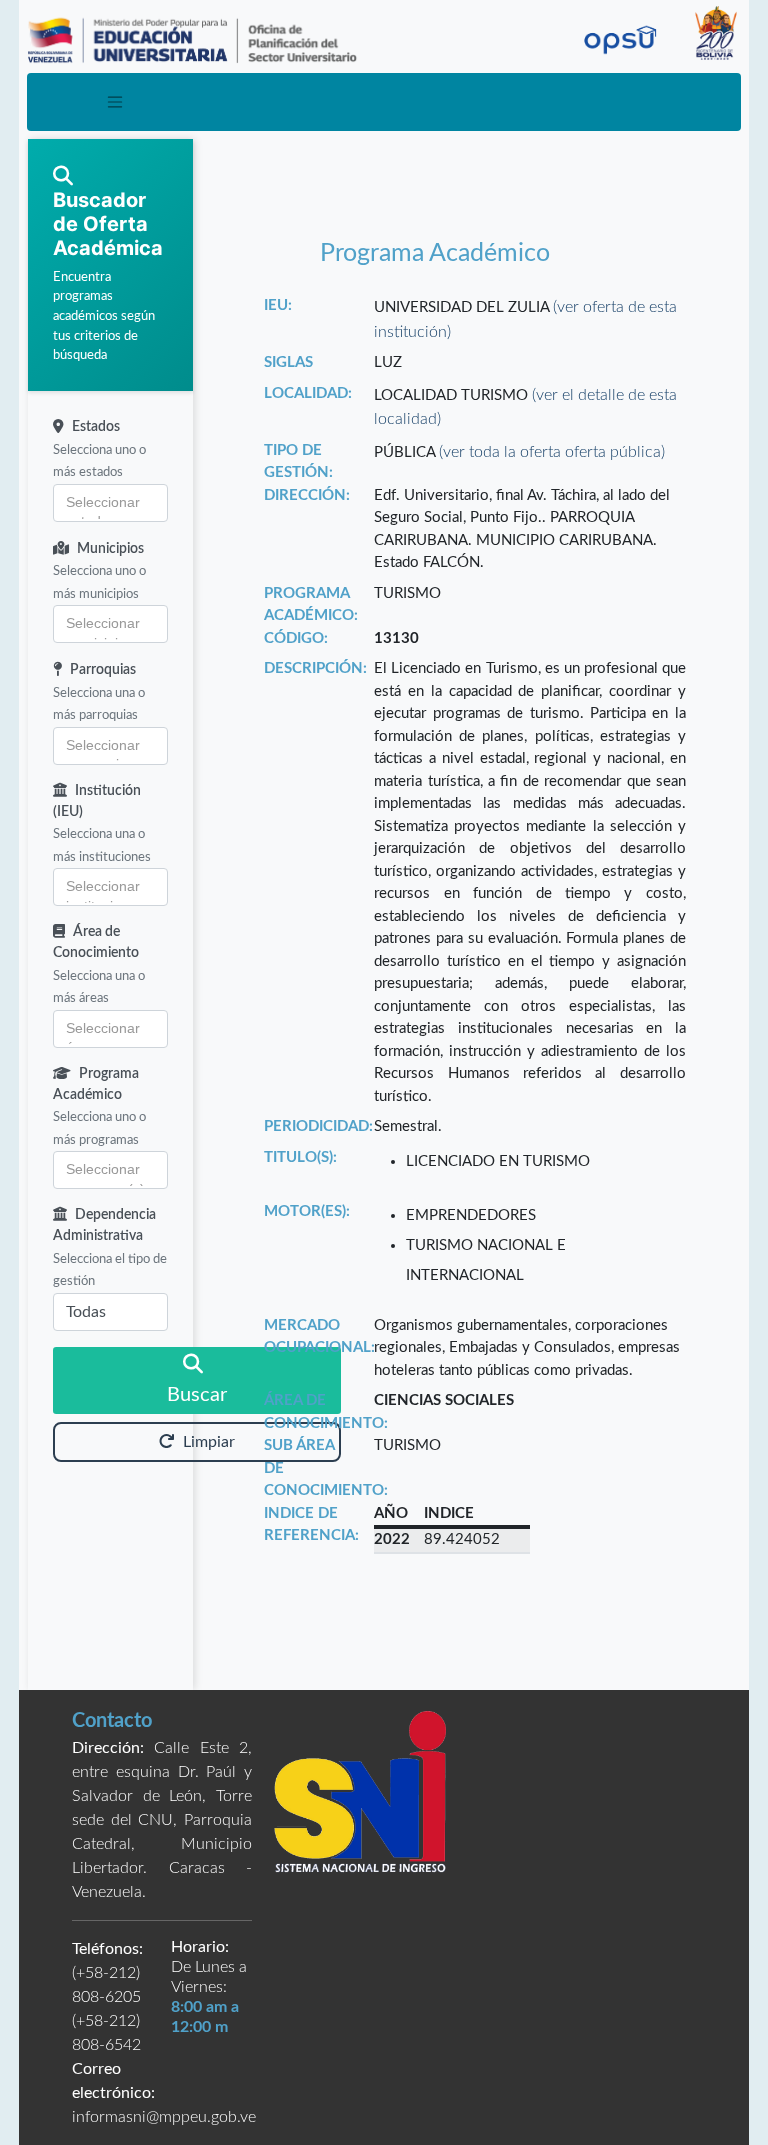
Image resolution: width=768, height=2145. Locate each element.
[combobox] (110, 503)
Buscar (197, 1395)
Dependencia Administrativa (104, 1225)
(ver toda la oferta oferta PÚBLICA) (552, 452)
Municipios (110, 549)
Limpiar (209, 1442)
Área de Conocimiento (96, 942)
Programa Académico (96, 1084)
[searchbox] (110, 503)
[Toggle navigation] (115, 102)
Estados (96, 427)
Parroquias (103, 670)
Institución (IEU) (97, 801)
